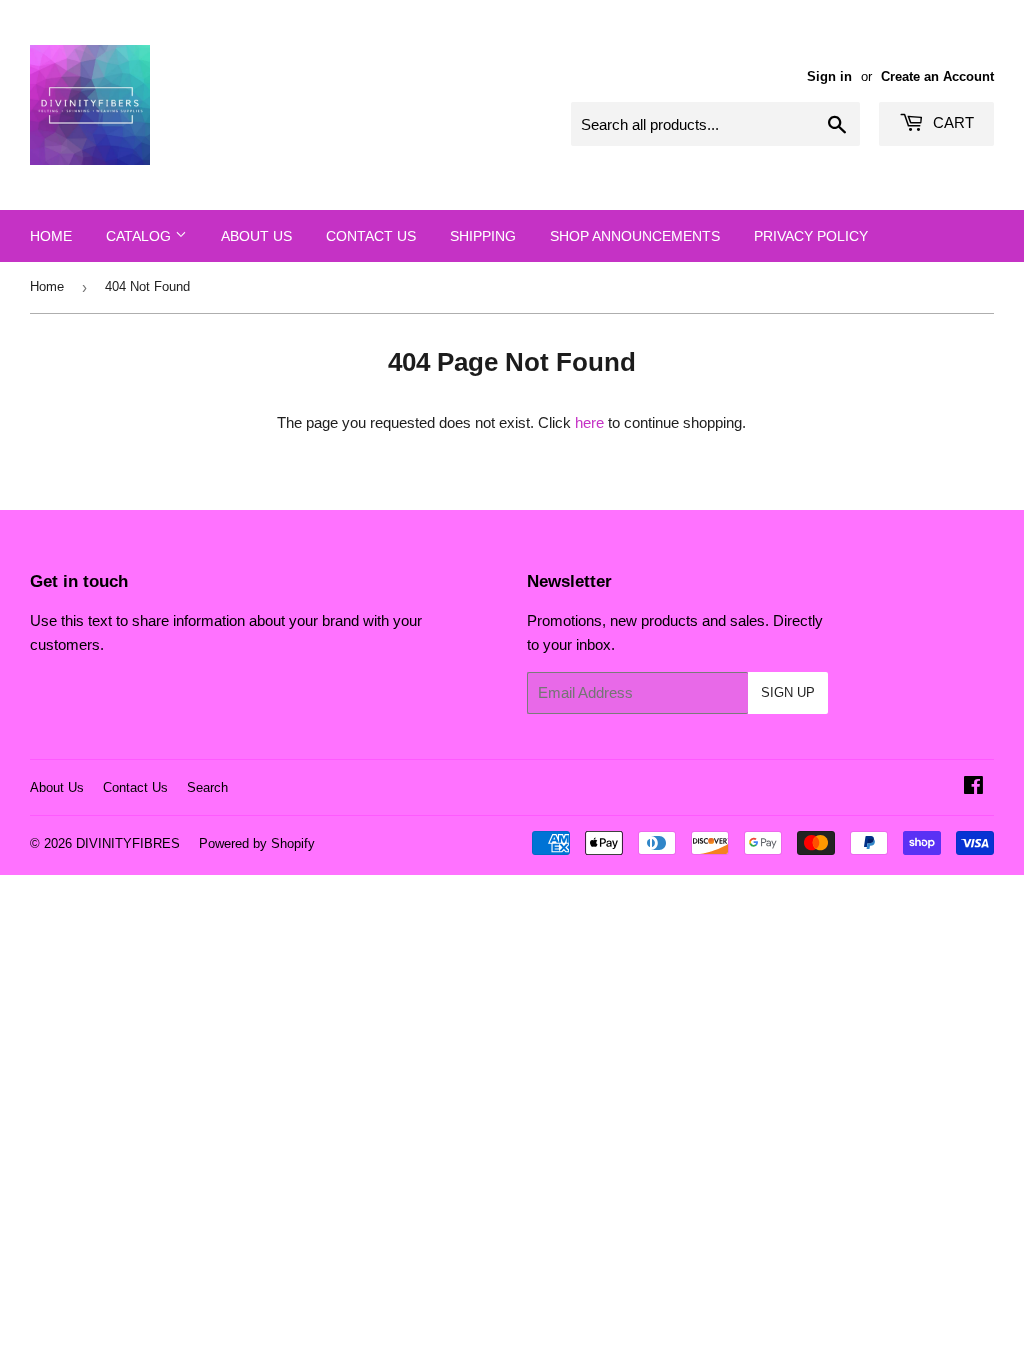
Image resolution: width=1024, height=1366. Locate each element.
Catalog (140, 236)
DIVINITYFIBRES (128, 843)
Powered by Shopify (257, 843)
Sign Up (788, 692)
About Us (256, 236)
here (589, 422)
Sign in (829, 76)
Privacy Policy (811, 236)
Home (51, 236)
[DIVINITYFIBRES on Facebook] (973, 787)
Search (207, 787)
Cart (951, 122)
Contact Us (371, 236)
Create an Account (937, 76)
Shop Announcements (635, 236)
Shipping (483, 236)
